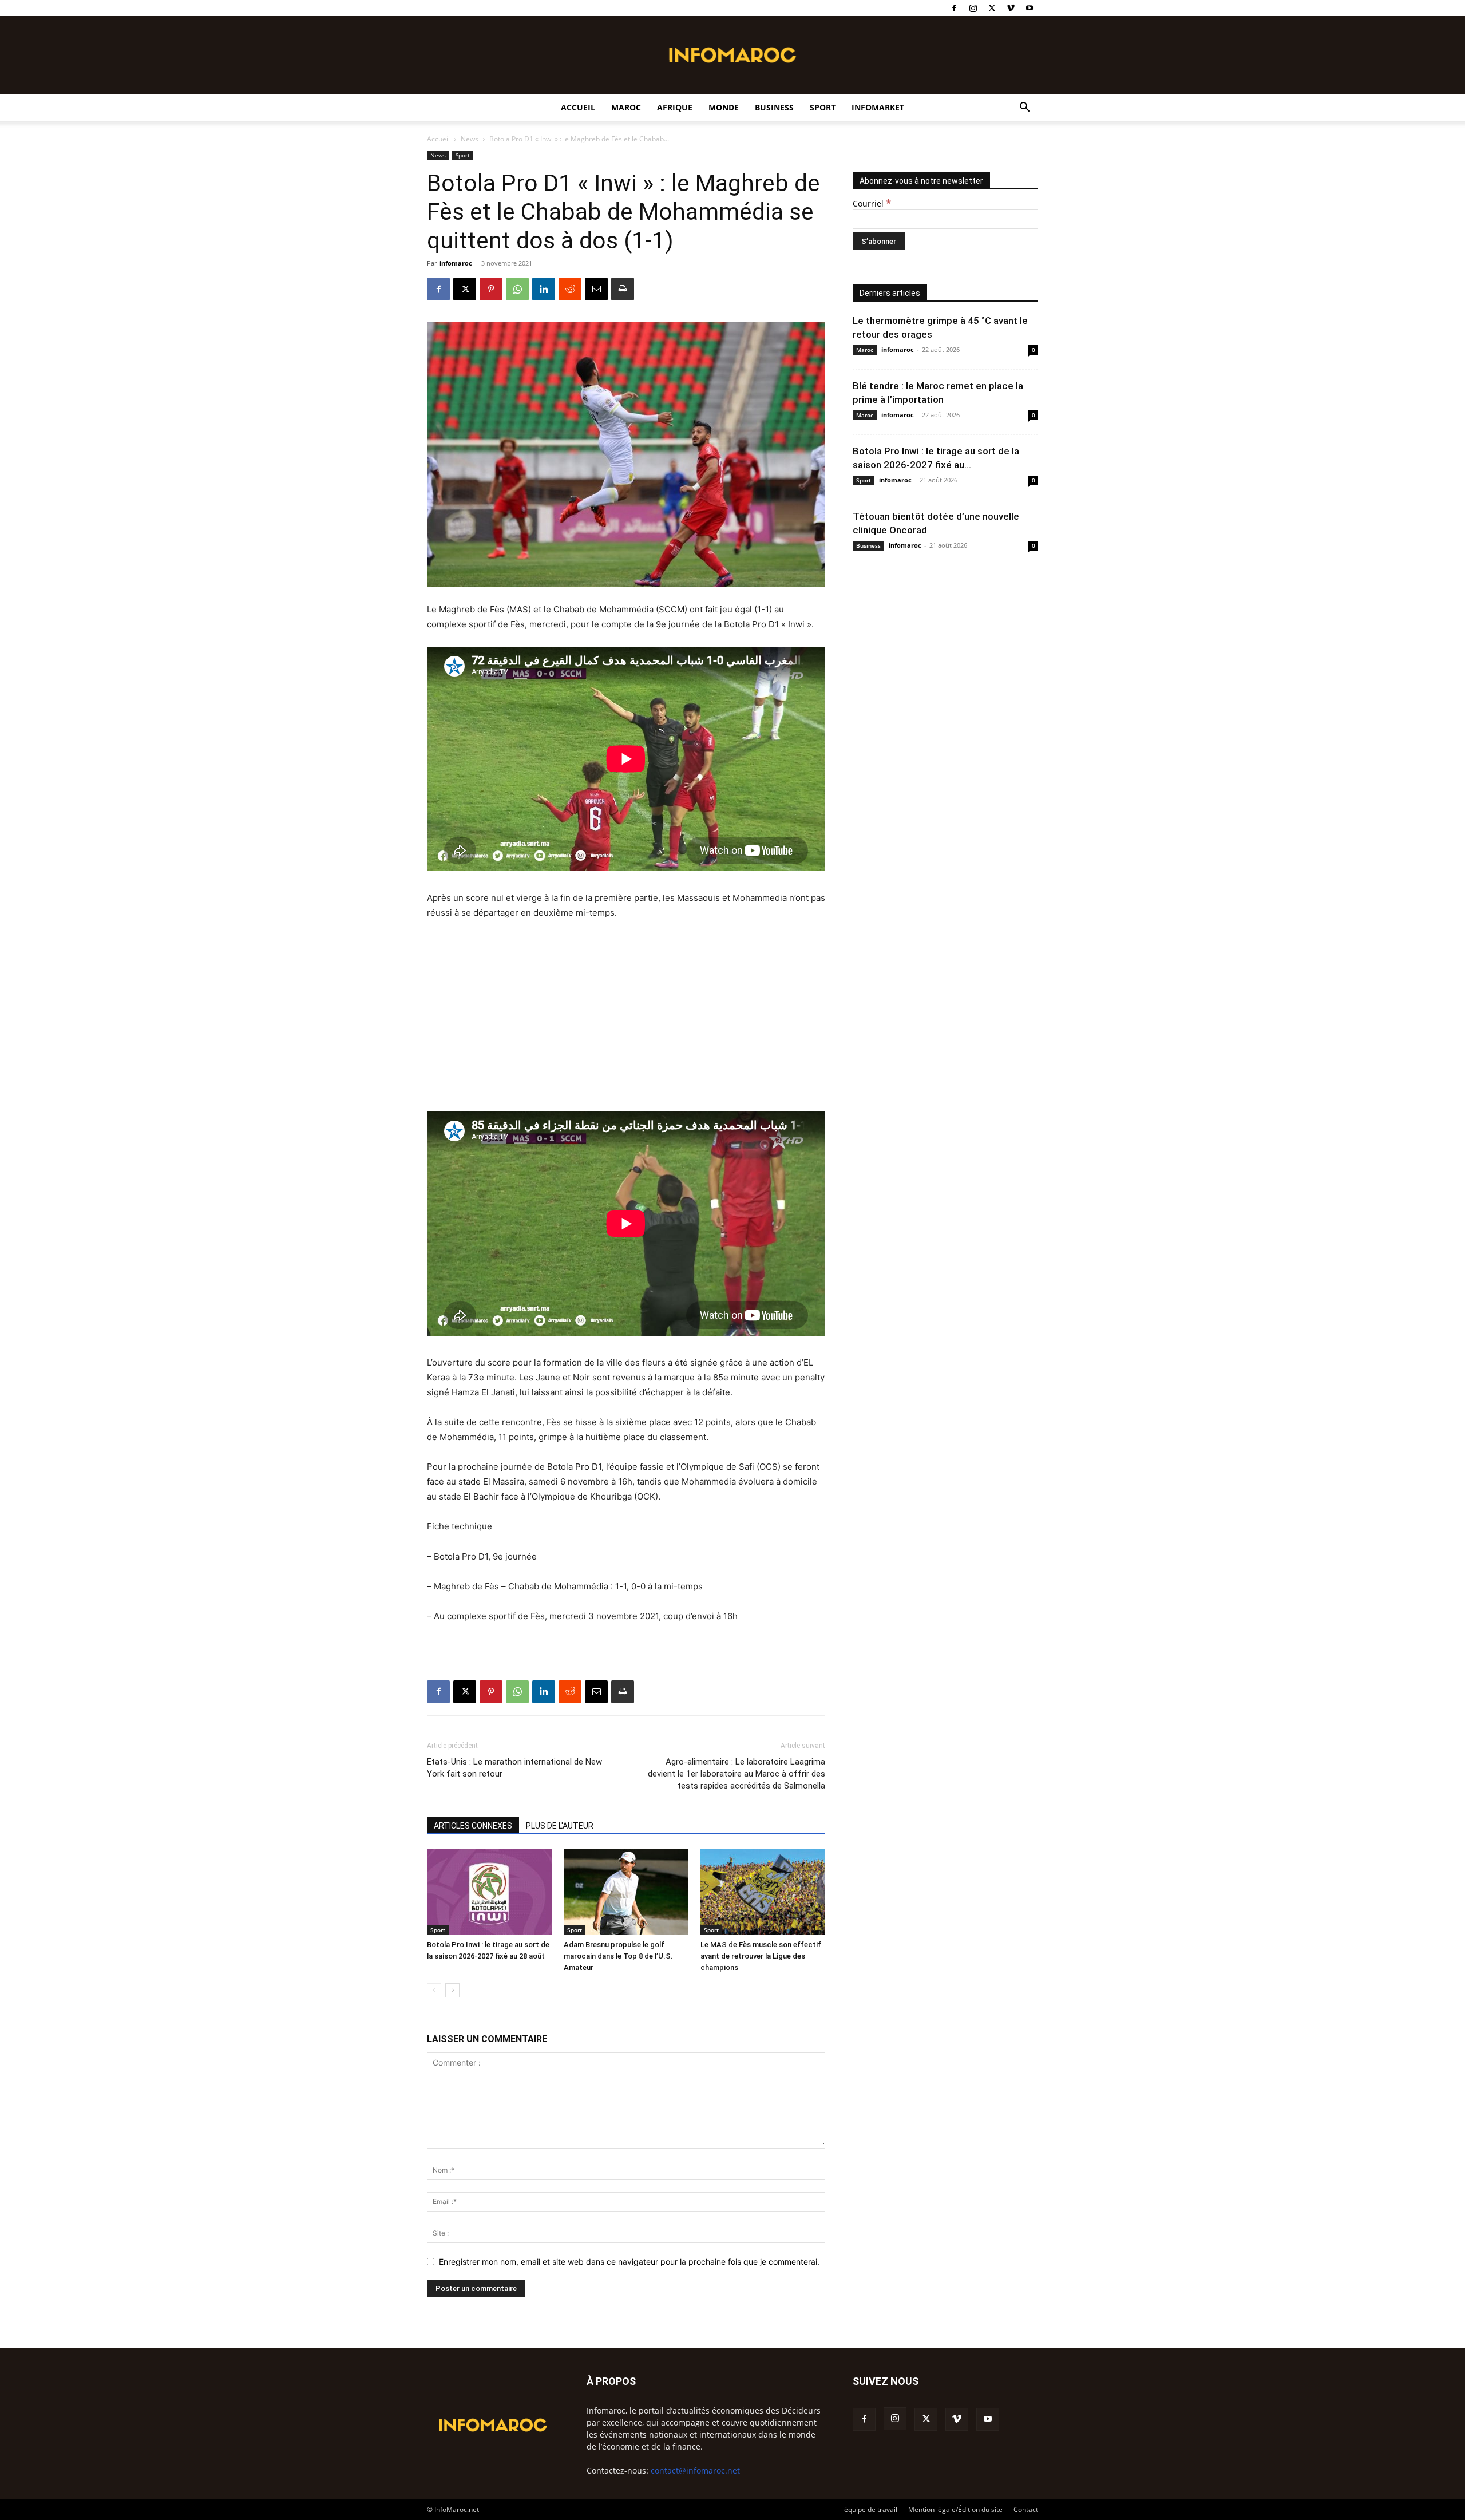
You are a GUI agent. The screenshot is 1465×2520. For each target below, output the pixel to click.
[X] (992, 8)
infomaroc (456, 263)
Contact (1026, 2509)
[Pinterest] (491, 289)
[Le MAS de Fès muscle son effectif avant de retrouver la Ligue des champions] (763, 1892)
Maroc (626, 107)
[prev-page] (434, 1990)
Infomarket (878, 107)
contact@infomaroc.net (695, 2470)
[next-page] (452, 1990)
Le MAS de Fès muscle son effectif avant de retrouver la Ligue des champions (761, 1956)
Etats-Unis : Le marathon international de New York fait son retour (514, 1768)
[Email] (596, 289)
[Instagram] (973, 8)
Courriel (872, 203)
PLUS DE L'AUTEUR (560, 1826)
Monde (724, 107)
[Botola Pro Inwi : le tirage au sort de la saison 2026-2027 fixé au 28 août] (489, 1892)
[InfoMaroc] (732, 55)
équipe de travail (871, 2509)
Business (774, 107)
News (470, 139)
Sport (823, 107)
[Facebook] (954, 8)
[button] (1024, 108)
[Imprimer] (623, 289)
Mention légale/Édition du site (955, 2509)
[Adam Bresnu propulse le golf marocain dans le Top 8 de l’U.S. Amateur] (626, 1892)
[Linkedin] (544, 289)
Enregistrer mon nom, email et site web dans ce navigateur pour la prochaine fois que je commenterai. (629, 2262)
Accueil (578, 107)
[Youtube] (1030, 8)
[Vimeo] (1011, 8)
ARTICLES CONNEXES (473, 1826)
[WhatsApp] (517, 289)
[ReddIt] (570, 289)
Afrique (675, 107)
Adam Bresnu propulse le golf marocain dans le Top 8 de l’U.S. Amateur (618, 1956)
